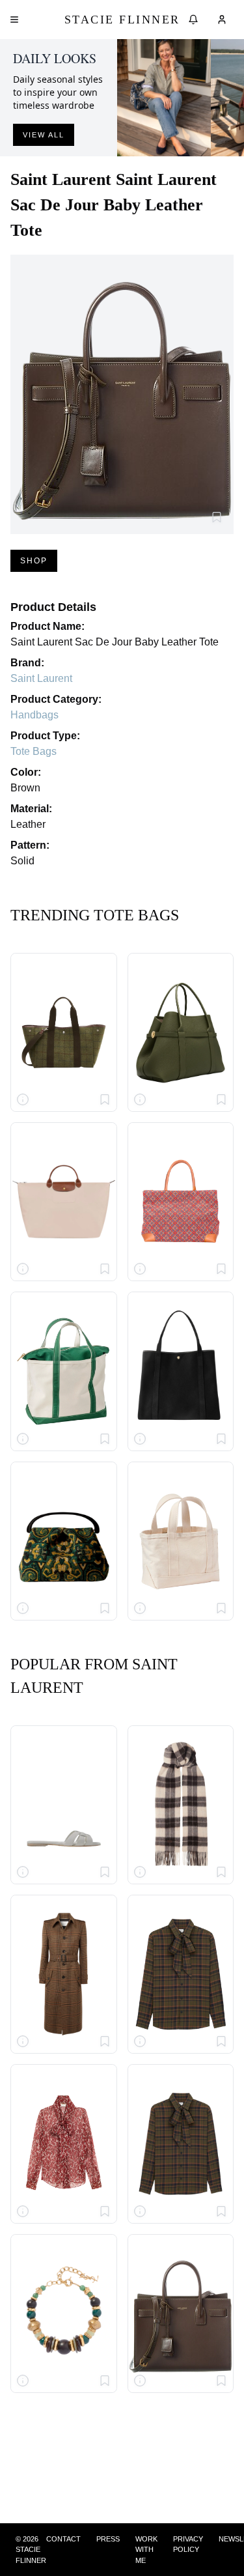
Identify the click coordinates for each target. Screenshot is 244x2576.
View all (44, 135)
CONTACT (63, 2539)
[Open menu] (14, 20)
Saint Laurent (41, 678)
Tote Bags (34, 751)
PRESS (108, 2539)
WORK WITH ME (146, 2550)
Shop (34, 561)
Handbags (34, 715)
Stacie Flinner (122, 20)
